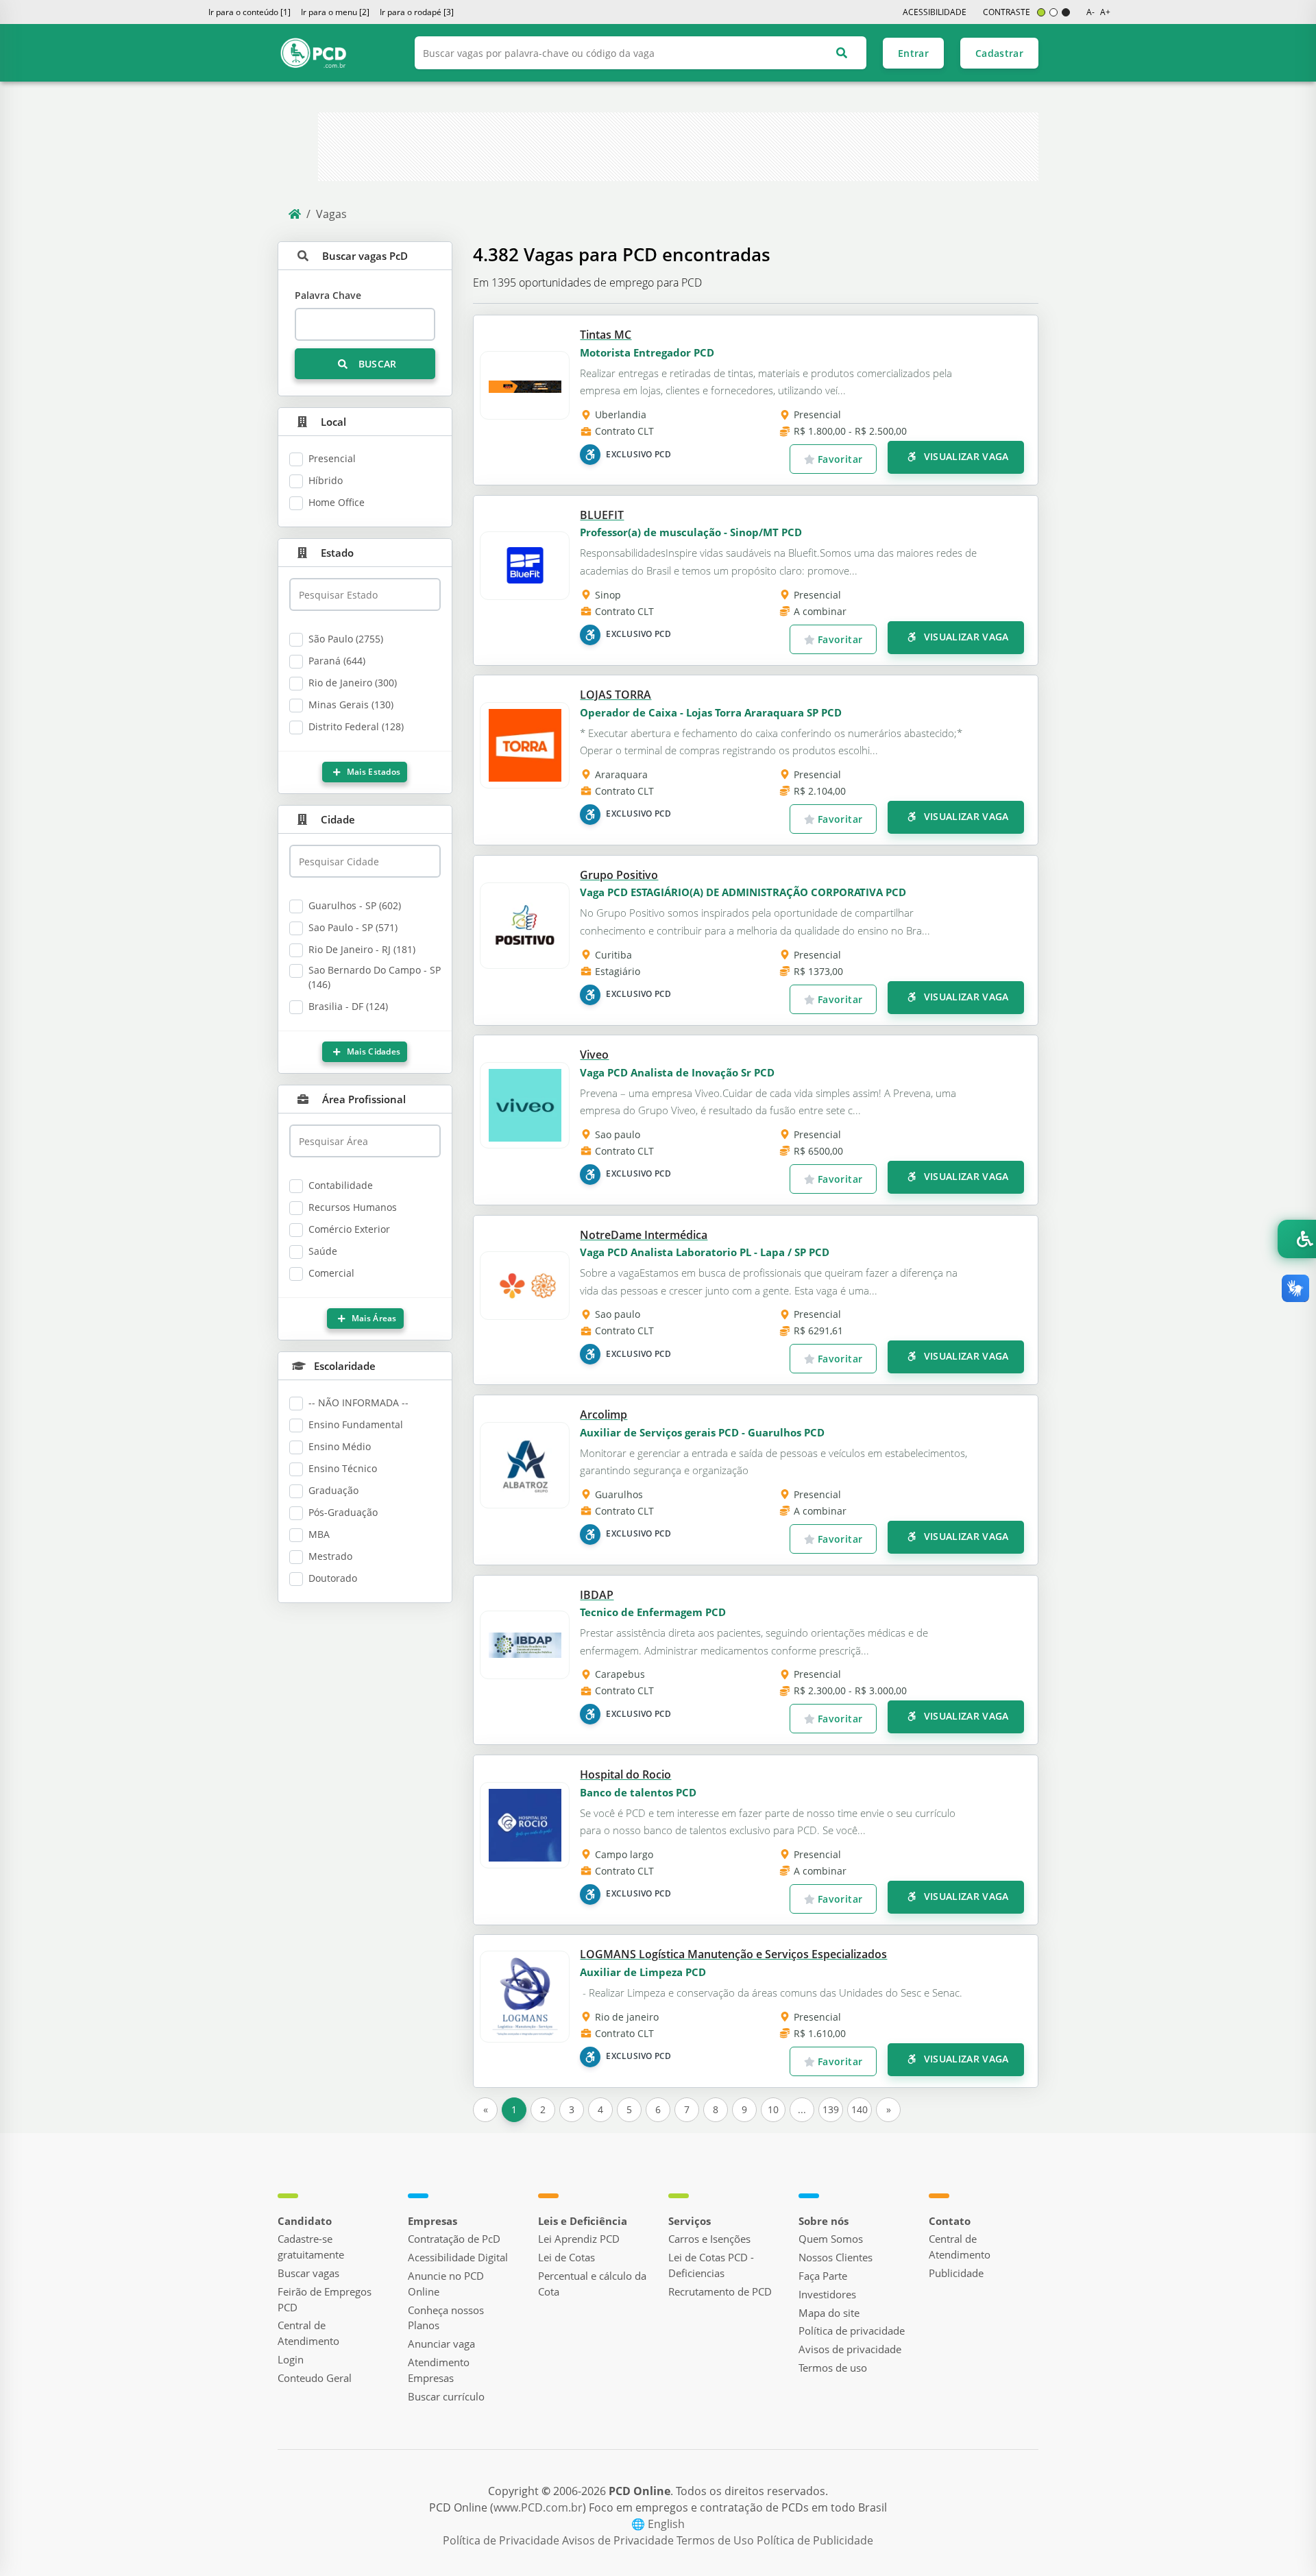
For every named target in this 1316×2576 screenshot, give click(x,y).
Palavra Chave (328, 295)
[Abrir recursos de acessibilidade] (1297, 1239)
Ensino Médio (340, 1446)
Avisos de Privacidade (619, 2540)
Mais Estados (373, 772)
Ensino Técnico (343, 1468)
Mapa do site (829, 2313)
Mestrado (330, 1556)
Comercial (331, 1273)
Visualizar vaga (965, 456)
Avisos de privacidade (850, 2349)
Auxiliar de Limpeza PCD (643, 1972)
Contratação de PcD (454, 2239)
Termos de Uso (717, 2540)
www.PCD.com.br (538, 2507)
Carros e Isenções (709, 2239)
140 (860, 2109)
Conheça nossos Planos (446, 2318)
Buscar (376, 364)
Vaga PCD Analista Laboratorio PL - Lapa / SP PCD (705, 1252)
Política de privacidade (852, 2331)
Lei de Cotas (566, 2257)
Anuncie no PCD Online (446, 2284)
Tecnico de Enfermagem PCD (653, 1612)
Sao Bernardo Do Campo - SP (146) (375, 977)
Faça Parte (823, 2276)
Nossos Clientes (836, 2257)
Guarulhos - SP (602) (355, 905)
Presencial (332, 458)
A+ (1105, 12)
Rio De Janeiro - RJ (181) (362, 949)
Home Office (337, 502)
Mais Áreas (373, 1318)
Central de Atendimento (308, 2333)
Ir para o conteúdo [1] (249, 12)
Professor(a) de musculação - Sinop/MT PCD (691, 532)
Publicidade (956, 2273)
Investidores (827, 2294)
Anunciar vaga (441, 2344)
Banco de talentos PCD (638, 1792)
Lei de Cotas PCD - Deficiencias (711, 2265)
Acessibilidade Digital (458, 2257)
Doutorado (333, 1578)
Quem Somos (831, 2239)
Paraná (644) (337, 661)
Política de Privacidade (502, 2540)
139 (831, 2109)
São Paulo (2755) (346, 639)
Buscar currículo (446, 2396)
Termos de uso (833, 2368)
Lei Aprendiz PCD (579, 2239)
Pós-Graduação (343, 1512)
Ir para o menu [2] (335, 12)
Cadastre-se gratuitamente (311, 2247)
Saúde (323, 1251)
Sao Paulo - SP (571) (353, 927)
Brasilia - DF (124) (348, 1006)
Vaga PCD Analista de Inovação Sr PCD (677, 1072)
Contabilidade (341, 1185)
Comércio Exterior (349, 1229)
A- (1090, 12)
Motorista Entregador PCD (647, 352)
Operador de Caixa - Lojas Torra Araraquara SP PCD (711, 712)
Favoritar (839, 459)
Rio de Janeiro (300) (353, 683)
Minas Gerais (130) (351, 705)
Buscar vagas (308, 2273)
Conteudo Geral (315, 2378)
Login (291, 2359)
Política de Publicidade (815, 2540)
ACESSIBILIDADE (935, 12)
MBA (319, 1534)
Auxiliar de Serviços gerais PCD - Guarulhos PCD (702, 1432)
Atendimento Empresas (439, 2370)
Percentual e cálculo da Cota (592, 2284)
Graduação (333, 1490)
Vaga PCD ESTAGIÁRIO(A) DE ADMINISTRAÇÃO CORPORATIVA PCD (743, 892)
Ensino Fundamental (356, 1424)
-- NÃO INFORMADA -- (358, 1403)
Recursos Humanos (353, 1207)
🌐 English (658, 2524)
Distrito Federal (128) (356, 726)
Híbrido (326, 480)
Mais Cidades (373, 1051)
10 (773, 2109)
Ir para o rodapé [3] (417, 12)
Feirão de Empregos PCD (325, 2299)
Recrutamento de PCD (720, 2291)
